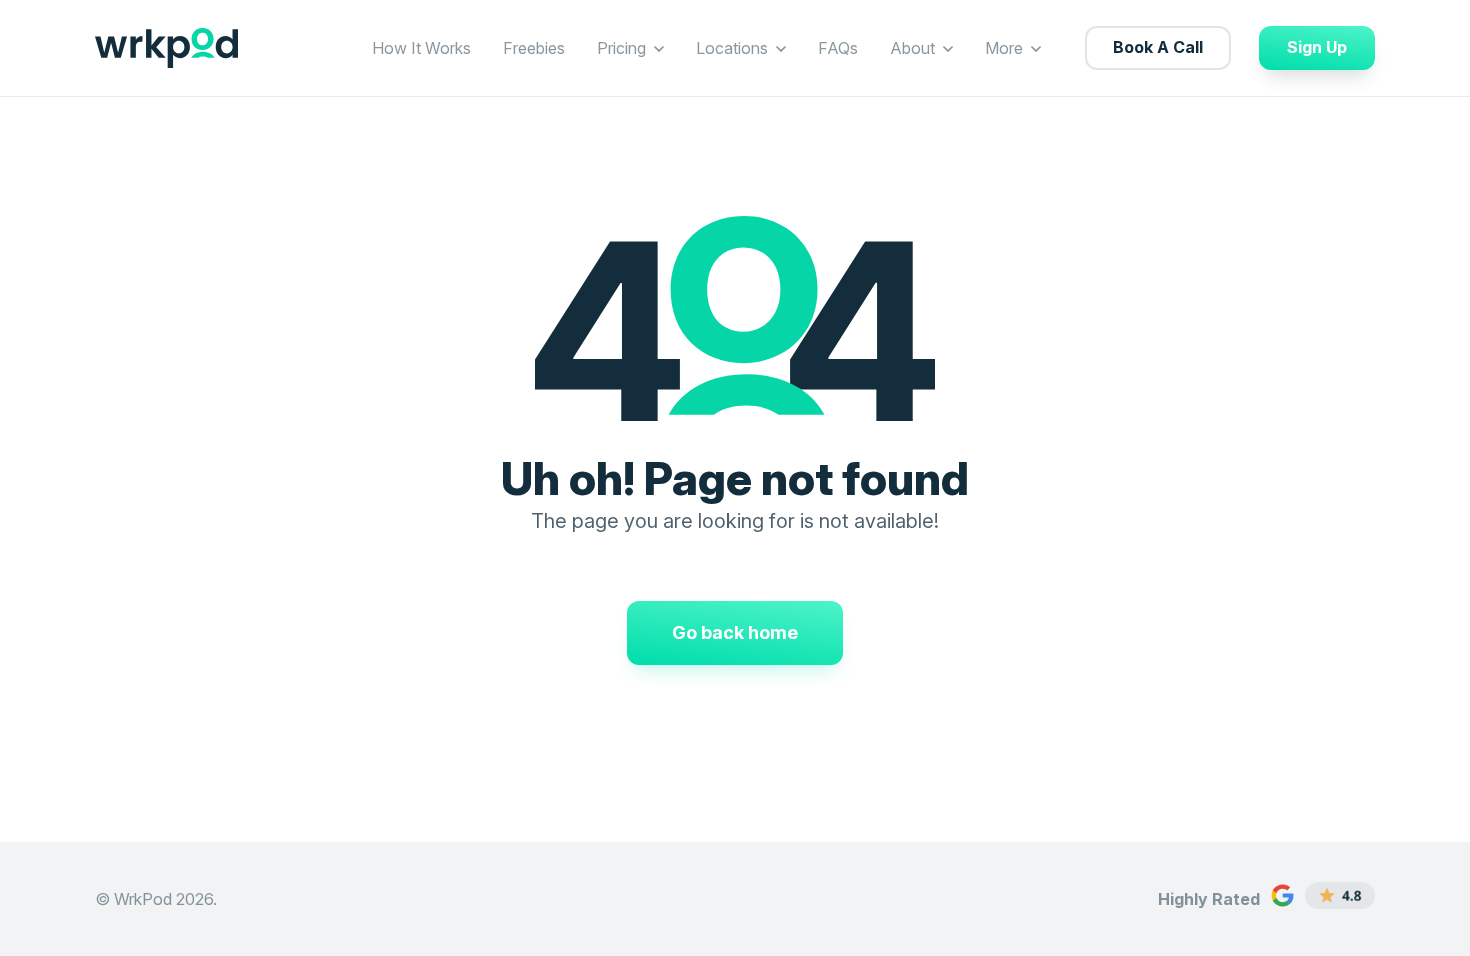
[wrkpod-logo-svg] (166, 48)
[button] (659, 48)
